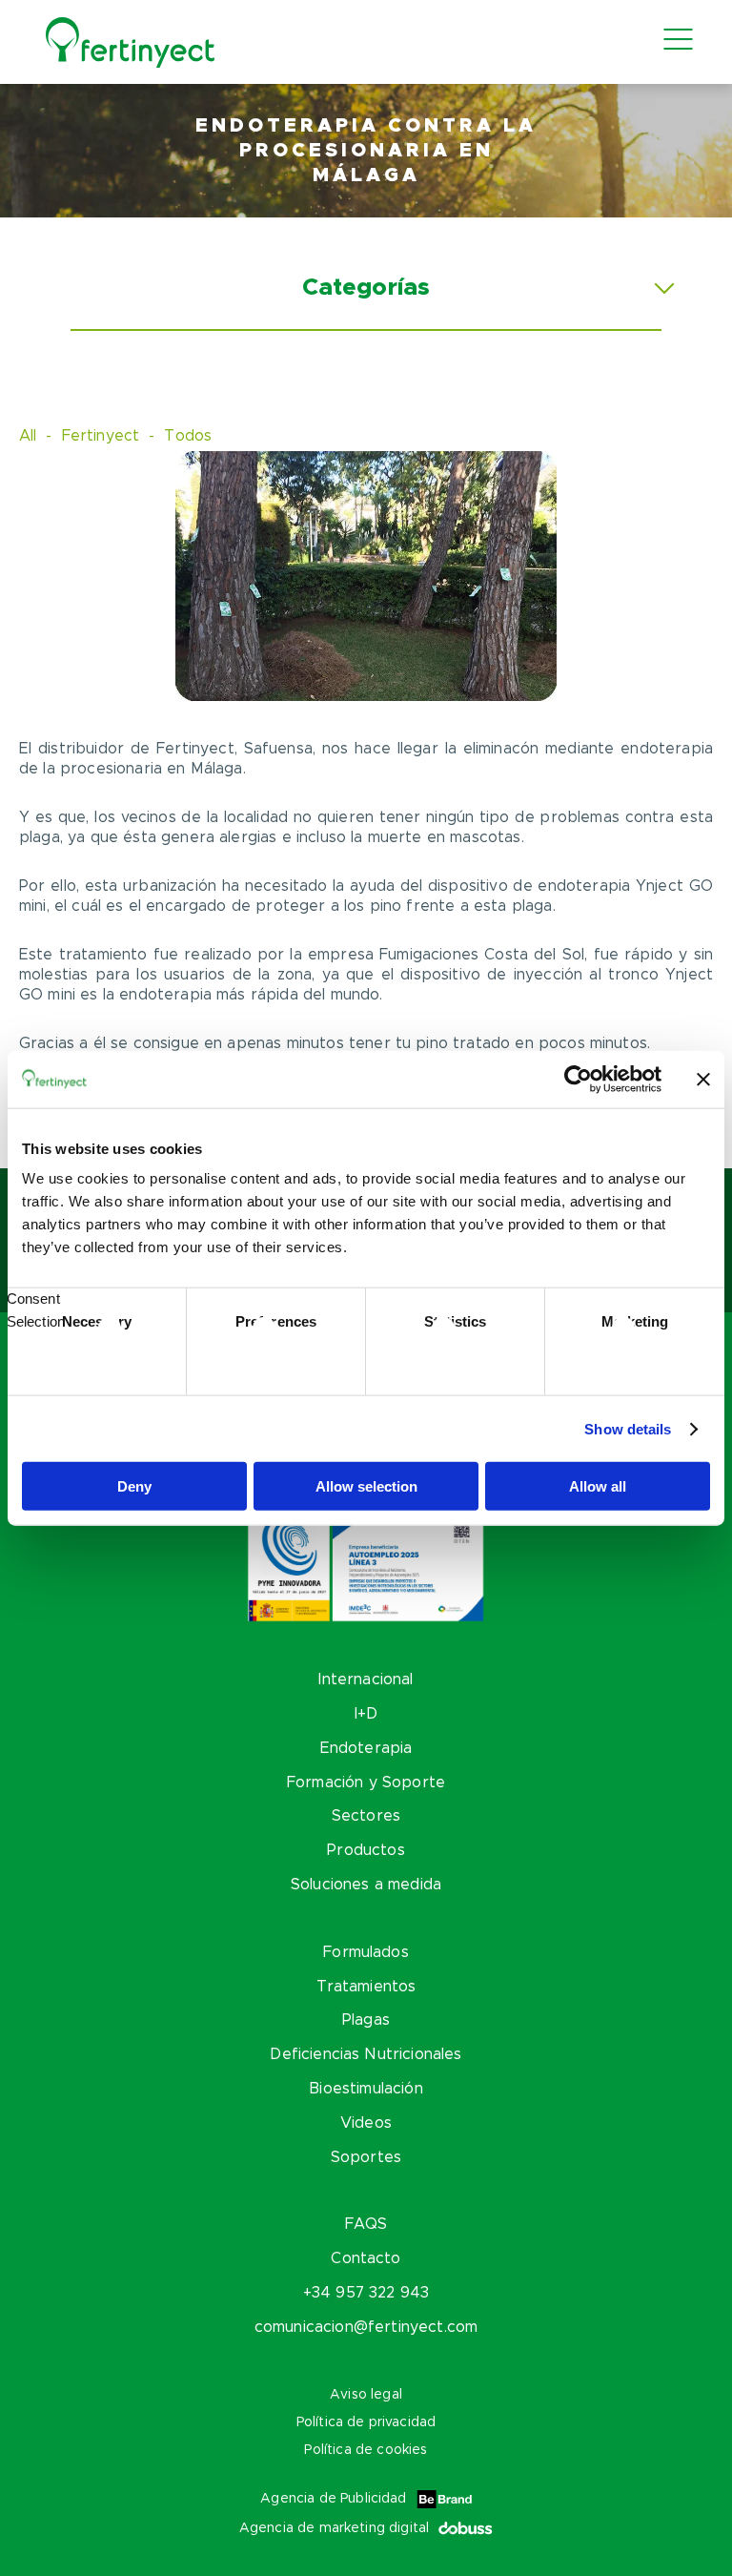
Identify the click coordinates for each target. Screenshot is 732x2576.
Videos (366, 2123)
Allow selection (366, 1486)
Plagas (366, 2020)
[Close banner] (703, 1079)
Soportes (366, 2157)
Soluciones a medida (366, 1885)
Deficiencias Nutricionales (366, 2054)
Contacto (366, 2258)
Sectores (366, 1816)
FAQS (366, 2224)
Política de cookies (366, 2450)
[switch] (276, 1358)
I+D (366, 1714)
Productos (366, 1850)
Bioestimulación (366, 2089)
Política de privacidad (366, 2422)
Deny (134, 1486)
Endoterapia (366, 1748)
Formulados (366, 1952)
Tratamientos (366, 1987)
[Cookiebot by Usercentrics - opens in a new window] (578, 1079)
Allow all (598, 1486)
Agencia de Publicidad (333, 2499)
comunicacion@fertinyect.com (366, 2327)
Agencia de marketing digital (334, 2528)
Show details (628, 1428)
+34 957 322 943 (366, 2293)
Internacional (366, 1680)
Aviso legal (366, 2395)
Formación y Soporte (366, 1783)
